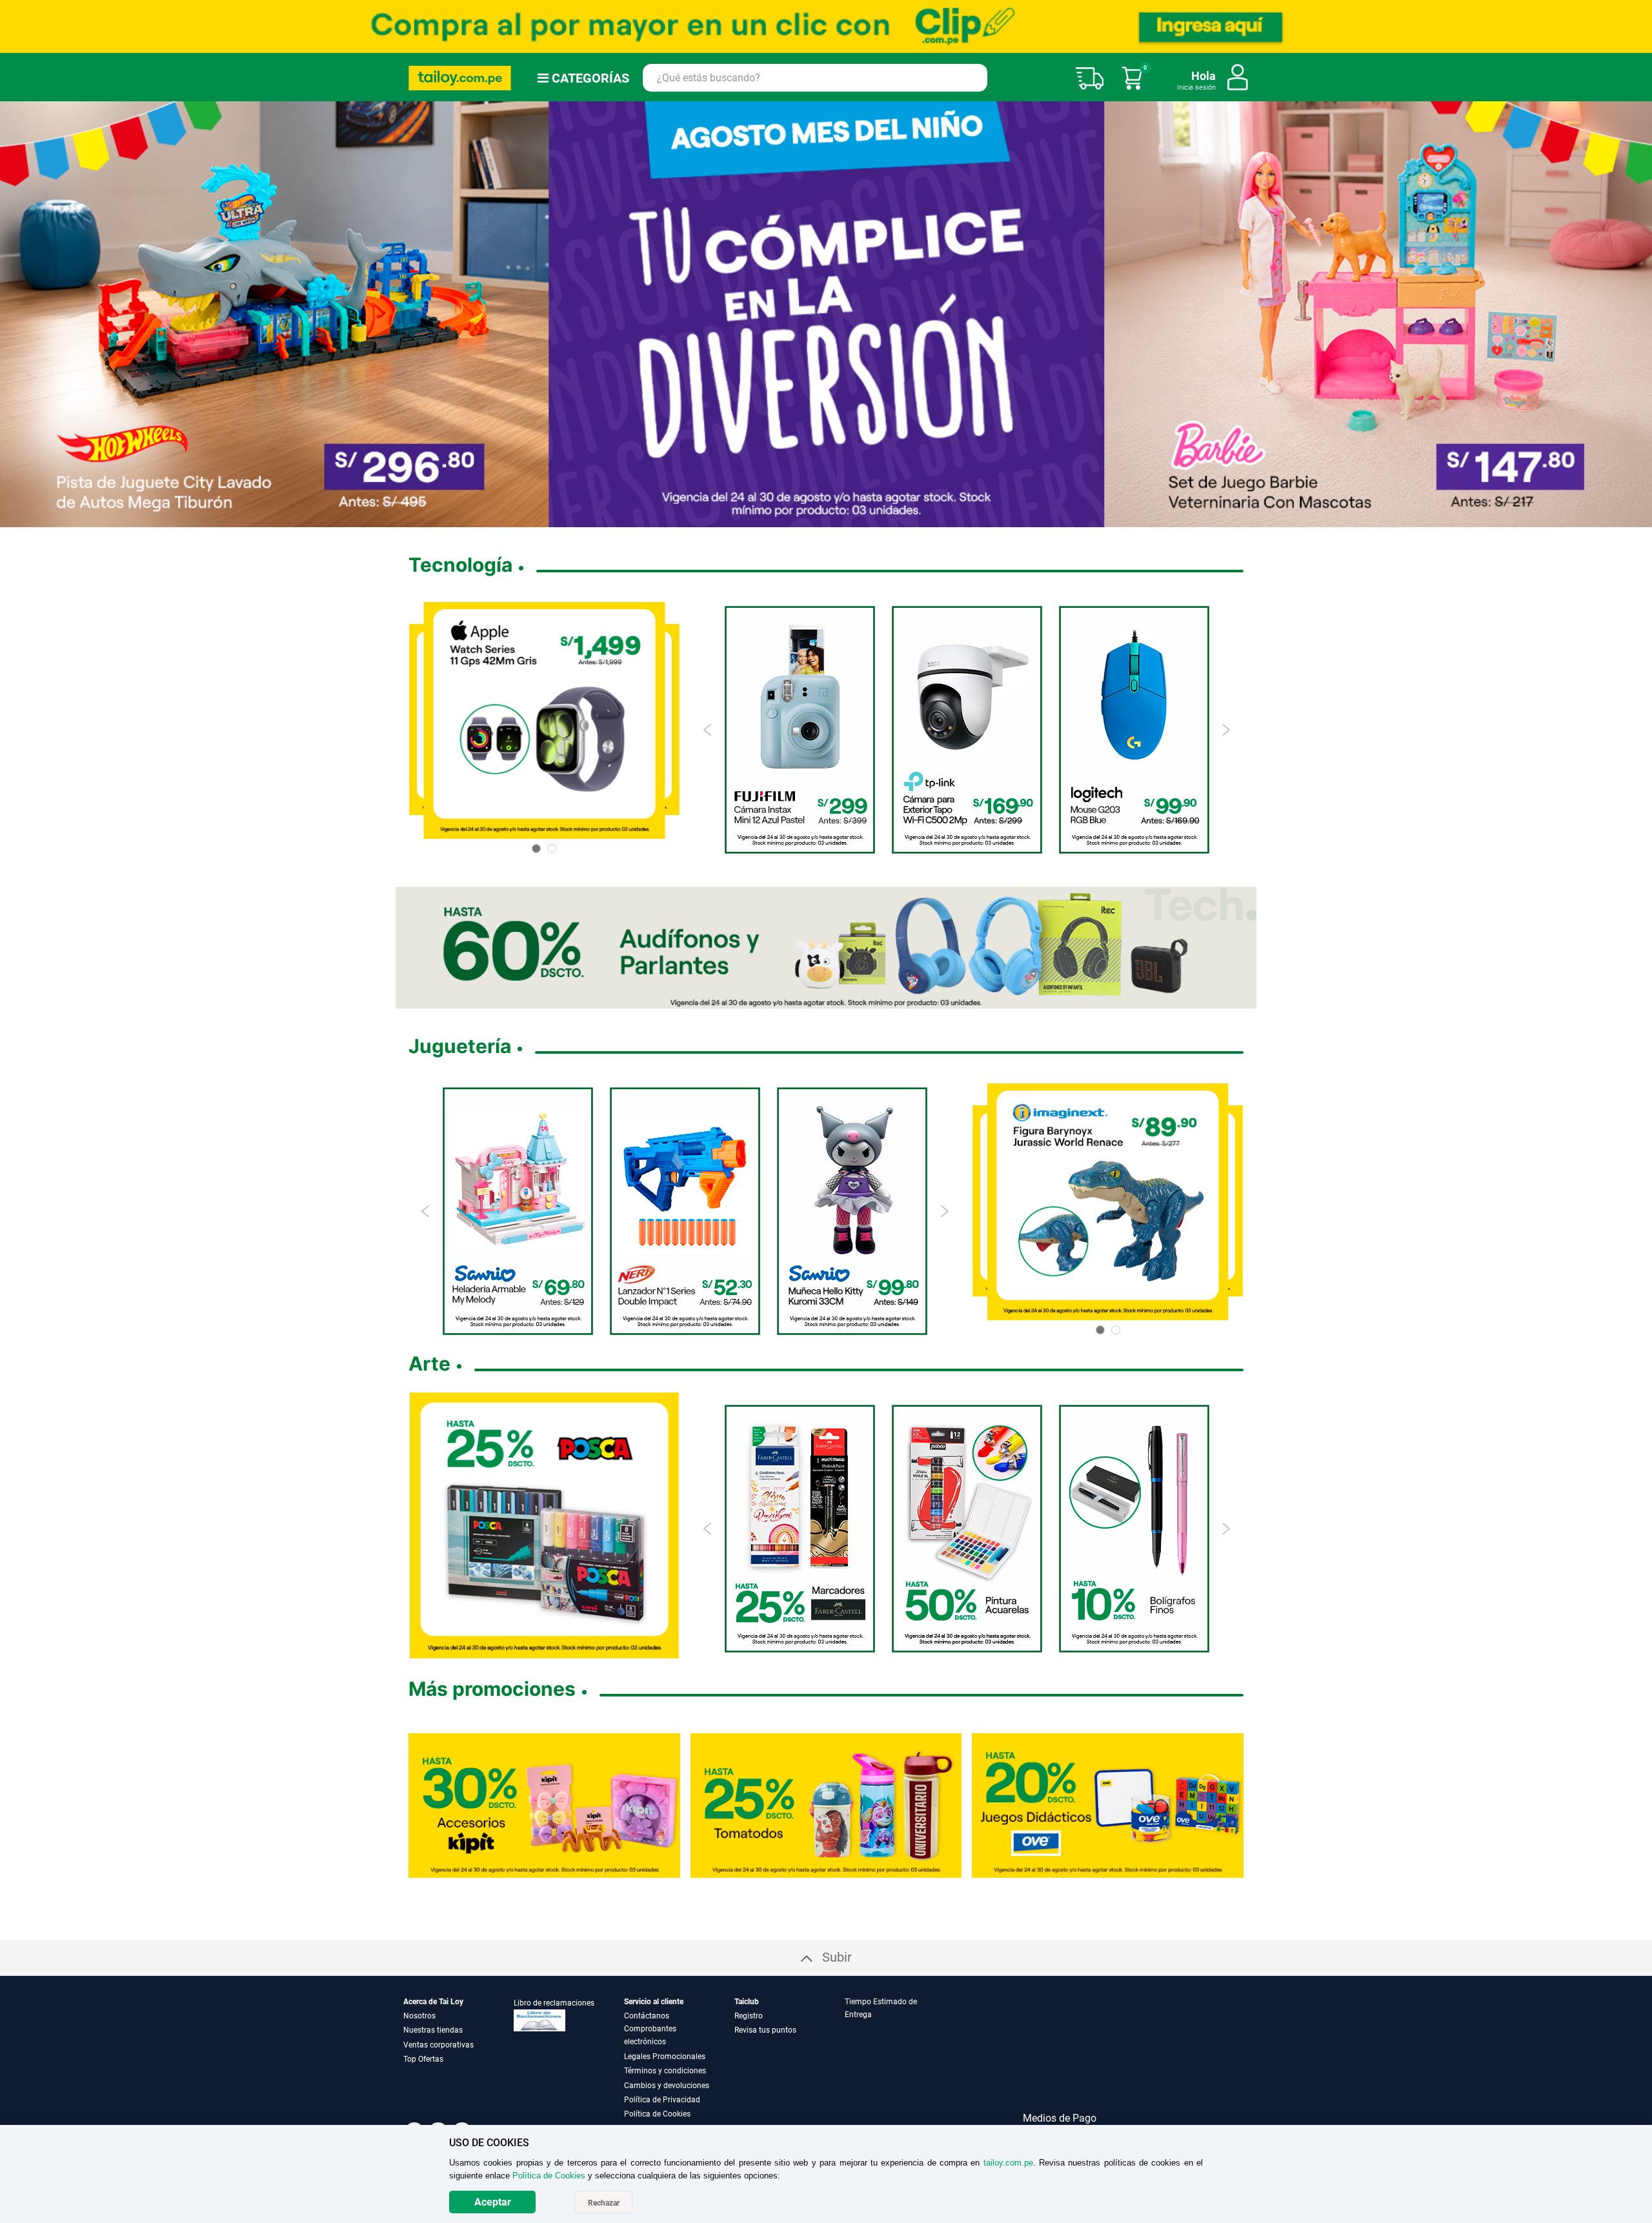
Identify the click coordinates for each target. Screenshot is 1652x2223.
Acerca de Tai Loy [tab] (433, 2002)
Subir (837, 1957)
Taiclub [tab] (747, 2002)
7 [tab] (852, 518)
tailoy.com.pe (1008, 2163)
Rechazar (604, 2203)
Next (1226, 730)
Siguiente (1637, 314)
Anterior (15, 314)
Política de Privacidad (662, 2100)
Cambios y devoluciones (667, 2086)
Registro (749, 2016)
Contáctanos (647, 2016)
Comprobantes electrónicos (650, 2035)
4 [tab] (816, 518)
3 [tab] (805, 518)
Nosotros (419, 2016)
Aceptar (493, 2202)
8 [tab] (868, 518)
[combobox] (815, 78)
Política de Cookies (657, 2114)
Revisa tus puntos (765, 2030)
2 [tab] (795, 518)
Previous (708, 730)
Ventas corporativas (438, 2045)
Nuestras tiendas (433, 2030)
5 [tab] (826, 518)
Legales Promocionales (665, 2057)
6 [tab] (836, 518)
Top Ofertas (423, 2059)
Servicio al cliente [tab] (654, 2002)
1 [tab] (785, 518)
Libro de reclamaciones (554, 2003)
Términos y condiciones (665, 2071)
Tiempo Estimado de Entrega (881, 2008)
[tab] (899, 2058)
